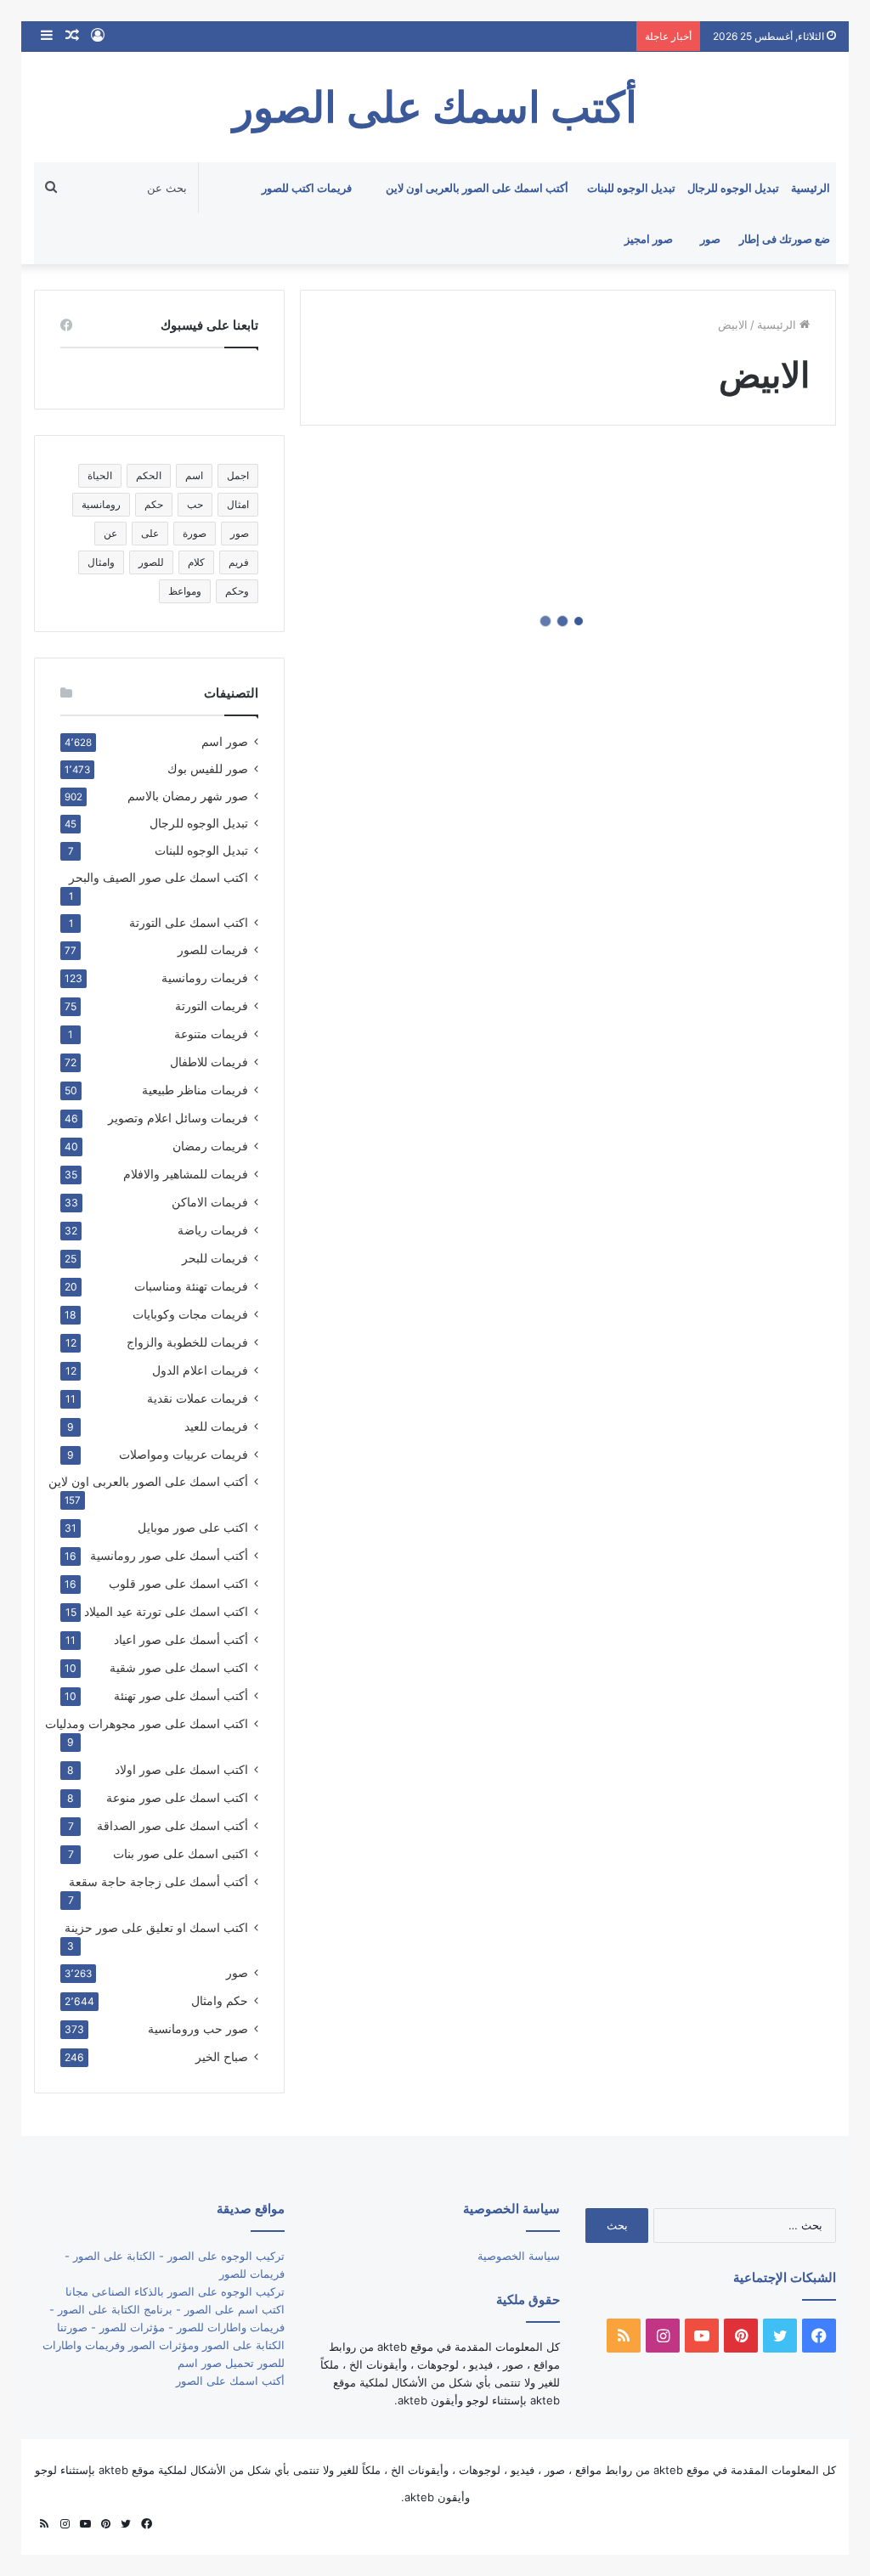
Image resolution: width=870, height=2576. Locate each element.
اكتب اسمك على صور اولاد (181, 1769)
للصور (151, 562)
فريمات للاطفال (209, 1062)
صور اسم (225, 742)
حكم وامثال (220, 2000)
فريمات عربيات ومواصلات (184, 1454)
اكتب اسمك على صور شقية (179, 1667)
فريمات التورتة (212, 1006)
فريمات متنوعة (211, 1034)
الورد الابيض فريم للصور (709, 676)
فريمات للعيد (216, 1426)
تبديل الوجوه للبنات (631, 188)
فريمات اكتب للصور (307, 188)
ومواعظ (185, 591)
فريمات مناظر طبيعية (195, 1090)
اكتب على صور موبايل (193, 1527)
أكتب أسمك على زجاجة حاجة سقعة (158, 1881)
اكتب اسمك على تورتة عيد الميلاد (166, 1611)
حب (195, 504)
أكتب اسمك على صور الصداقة (172, 1825)
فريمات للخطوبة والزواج (187, 1342)
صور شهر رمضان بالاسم (188, 796)
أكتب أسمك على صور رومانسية (169, 1555)
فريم (239, 562)
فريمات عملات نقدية (198, 1398)
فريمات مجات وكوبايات (190, 1314)
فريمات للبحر (215, 1258)
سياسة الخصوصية (519, 2256)
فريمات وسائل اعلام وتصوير (178, 1118)
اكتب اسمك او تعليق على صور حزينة (156, 1927)
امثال (238, 504)
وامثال (101, 562)
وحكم (237, 591)
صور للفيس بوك (208, 769)
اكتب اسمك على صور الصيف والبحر (158, 878)
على (150, 533)
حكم (154, 504)
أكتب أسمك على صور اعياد (181, 1639)
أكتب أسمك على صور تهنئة (181, 1695)
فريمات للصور (213, 950)
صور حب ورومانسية (198, 2028)
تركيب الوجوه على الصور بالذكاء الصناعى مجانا (175, 2291)
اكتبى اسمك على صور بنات (181, 1853)
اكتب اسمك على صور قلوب (178, 1583)
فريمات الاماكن (210, 1202)
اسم (194, 475)
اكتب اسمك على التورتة (189, 923)
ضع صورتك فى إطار (785, 239)
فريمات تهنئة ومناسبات (191, 1286)
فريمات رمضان (210, 1146)
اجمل (238, 475)
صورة (195, 533)
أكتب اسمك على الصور (230, 2381)
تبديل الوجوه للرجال (733, 188)
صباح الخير (222, 2056)
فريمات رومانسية (205, 977)
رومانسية (101, 504)
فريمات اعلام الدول (200, 1370)
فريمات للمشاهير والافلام (186, 1174)
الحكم (149, 475)
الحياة (100, 475)
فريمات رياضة (213, 1230)
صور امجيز (649, 239)
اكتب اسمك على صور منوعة (177, 1797)
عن (110, 533)
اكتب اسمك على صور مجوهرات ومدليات (147, 1723)
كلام (196, 562)
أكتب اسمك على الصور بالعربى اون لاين (477, 188)
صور (710, 239)
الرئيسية (811, 188)
